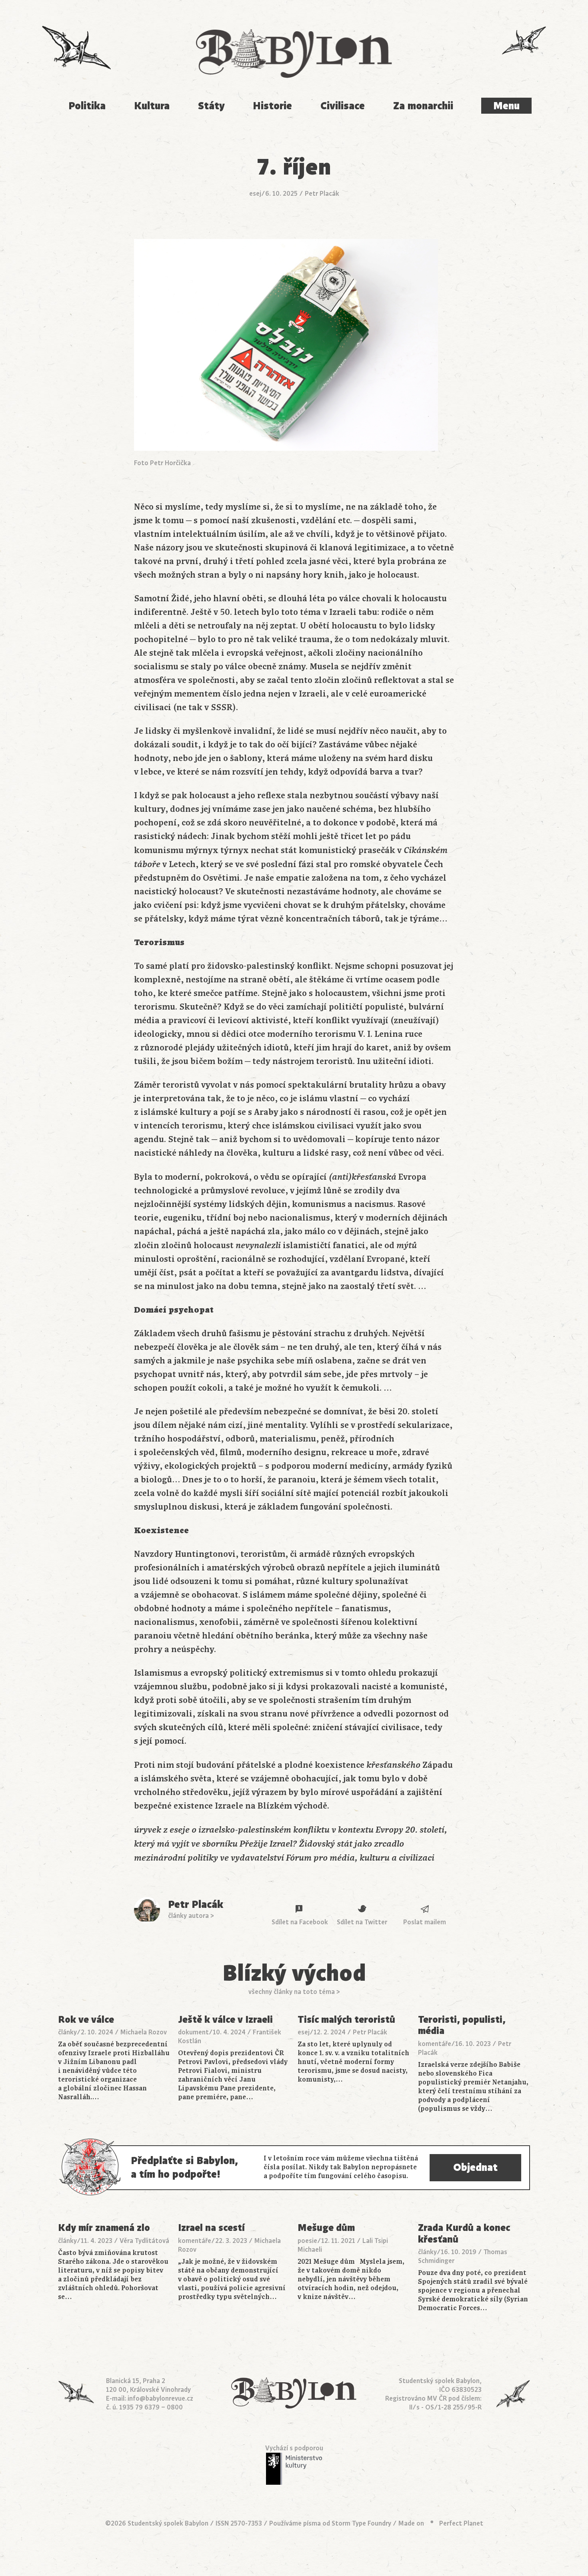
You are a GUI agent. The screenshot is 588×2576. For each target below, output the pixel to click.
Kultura (152, 106)
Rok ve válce (86, 2020)
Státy (211, 106)
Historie (272, 106)
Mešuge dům (326, 2228)
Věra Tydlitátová (144, 2241)
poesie (307, 2241)
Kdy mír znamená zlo (104, 2228)
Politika (87, 106)
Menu (506, 106)
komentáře (435, 2044)
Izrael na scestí (211, 2228)
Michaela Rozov (144, 2032)
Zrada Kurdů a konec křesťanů (464, 2234)
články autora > (191, 1916)
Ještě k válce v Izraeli (225, 2020)
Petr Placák (322, 194)
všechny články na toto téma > (294, 1992)
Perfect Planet (461, 2524)
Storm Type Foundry (361, 2524)
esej (255, 194)
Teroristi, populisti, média (462, 2026)
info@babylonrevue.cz (160, 2399)
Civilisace (343, 106)
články (67, 2032)
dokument (193, 2032)
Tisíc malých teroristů (346, 2020)
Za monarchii (423, 106)
